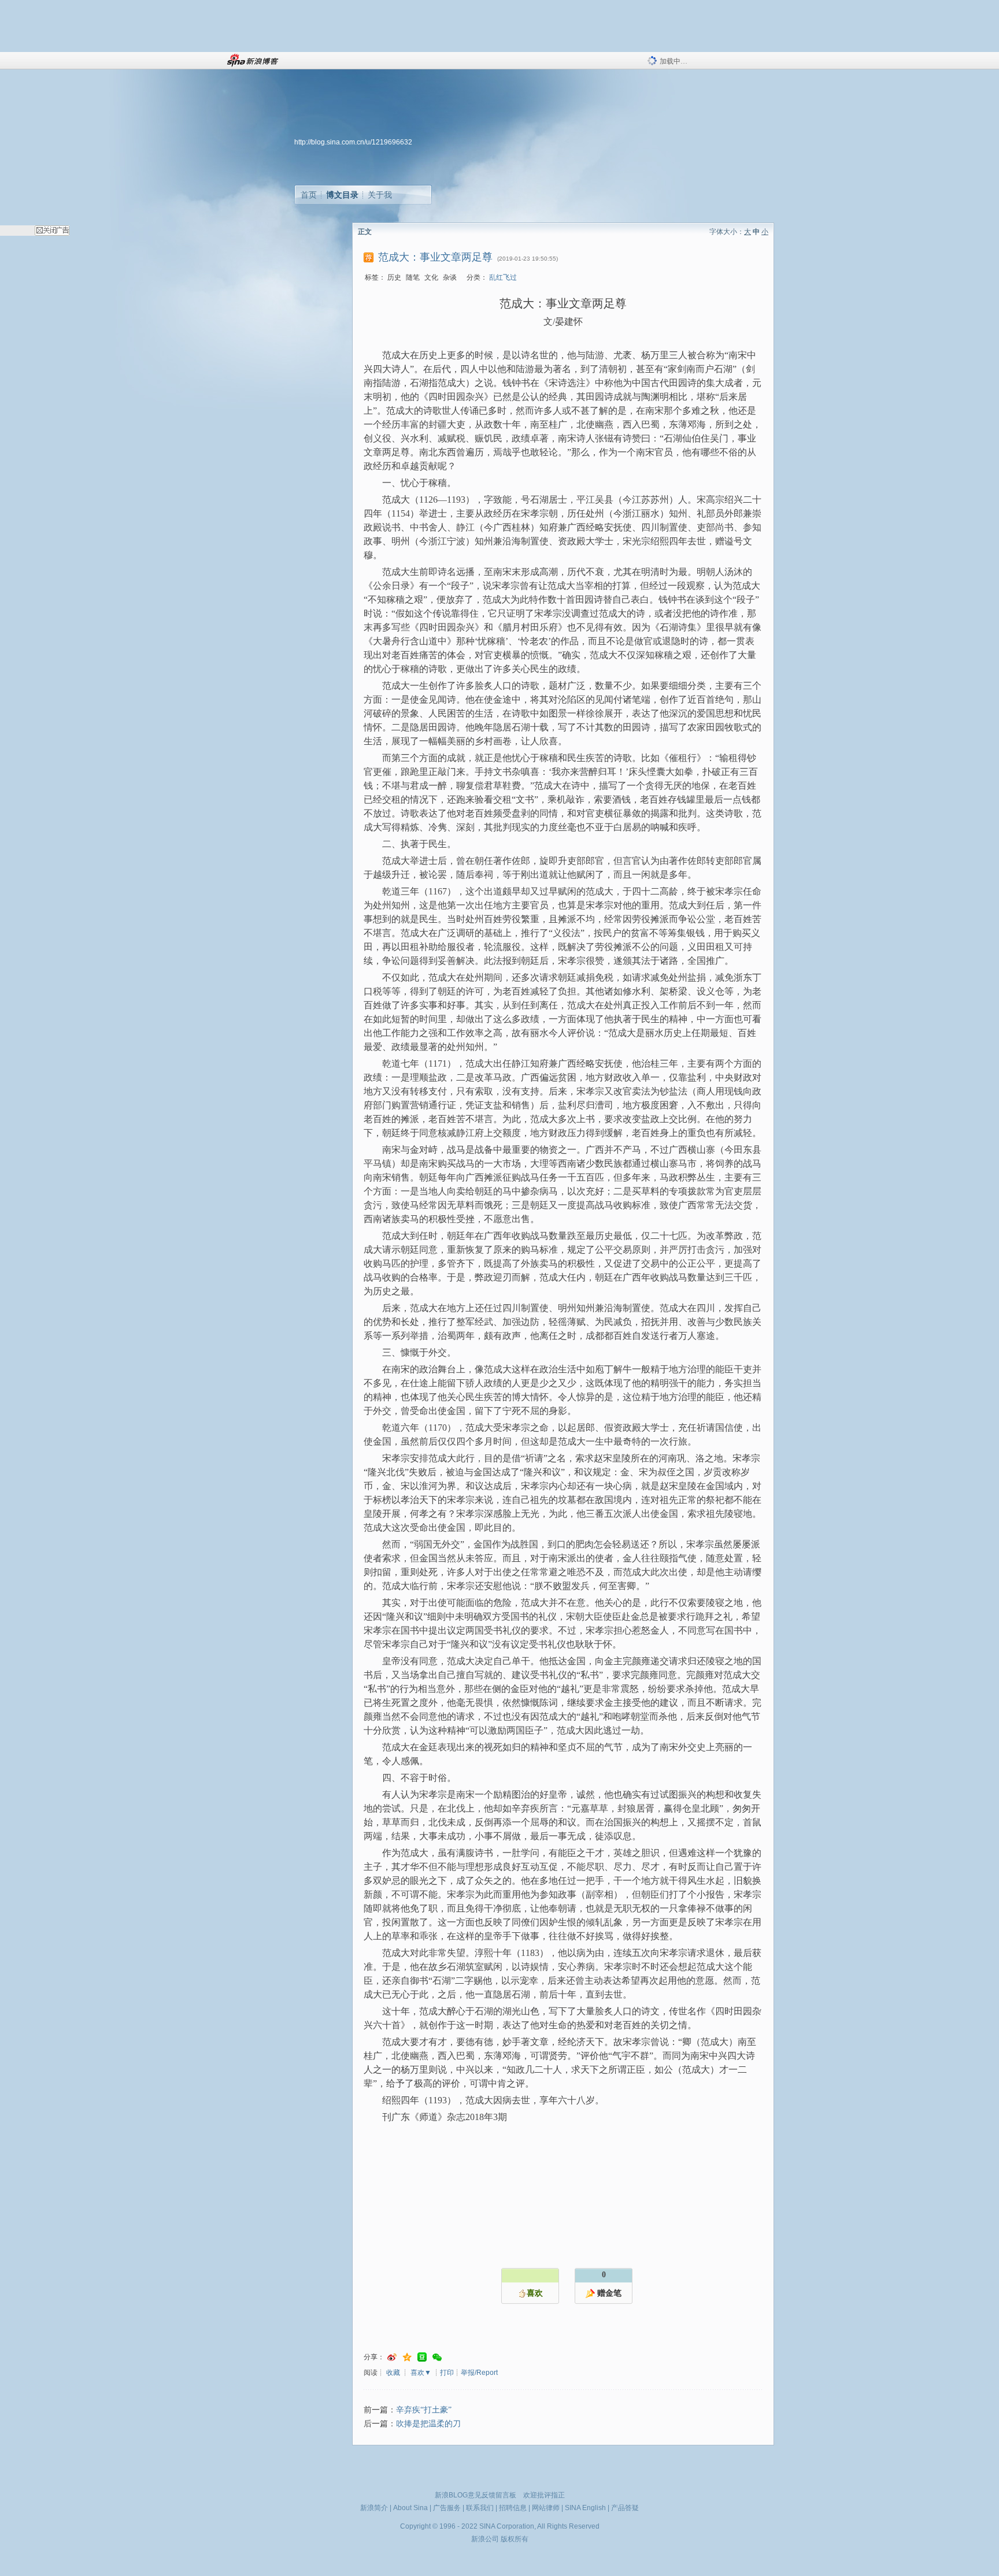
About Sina (410, 2508)
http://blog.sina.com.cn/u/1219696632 (353, 142)
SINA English (585, 2508)
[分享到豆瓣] (422, 2357)
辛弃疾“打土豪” (424, 2410)
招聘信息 (513, 2508)
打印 (447, 2373)
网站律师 (546, 2508)
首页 (309, 195)
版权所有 (515, 2539)
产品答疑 (625, 2508)
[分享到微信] (437, 2357)
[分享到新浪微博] (392, 2357)
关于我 (380, 195)
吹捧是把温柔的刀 (428, 2424)
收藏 (393, 2373)
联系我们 (480, 2508)
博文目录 (342, 195)
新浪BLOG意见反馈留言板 (476, 2495)
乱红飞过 (503, 277)
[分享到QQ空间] (407, 2357)
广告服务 (447, 2508)
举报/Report (479, 2373)
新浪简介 (374, 2508)
